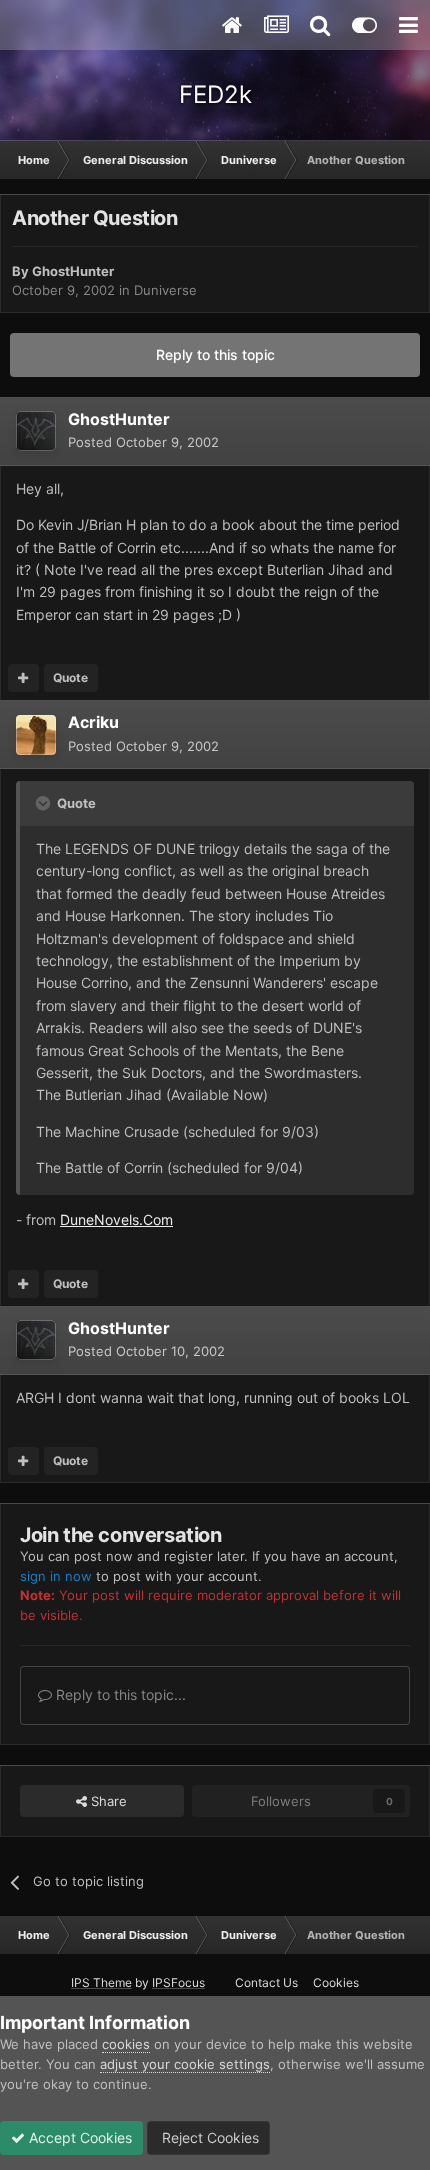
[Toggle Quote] (45, 803)
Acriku (93, 722)
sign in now (56, 1576)
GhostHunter (73, 271)
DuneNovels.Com (116, 1219)
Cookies (336, 1982)
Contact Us (266, 1982)
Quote (70, 677)
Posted (143, 442)
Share (107, 1801)
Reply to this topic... (119, 1694)
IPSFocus (178, 1982)
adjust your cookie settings (185, 2064)
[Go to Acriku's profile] (36, 735)
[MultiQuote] (23, 678)
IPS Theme (101, 1982)
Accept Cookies (78, 2137)
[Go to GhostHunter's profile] (36, 431)
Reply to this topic (215, 354)
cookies (126, 2044)
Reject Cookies (208, 2137)
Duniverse (165, 290)
